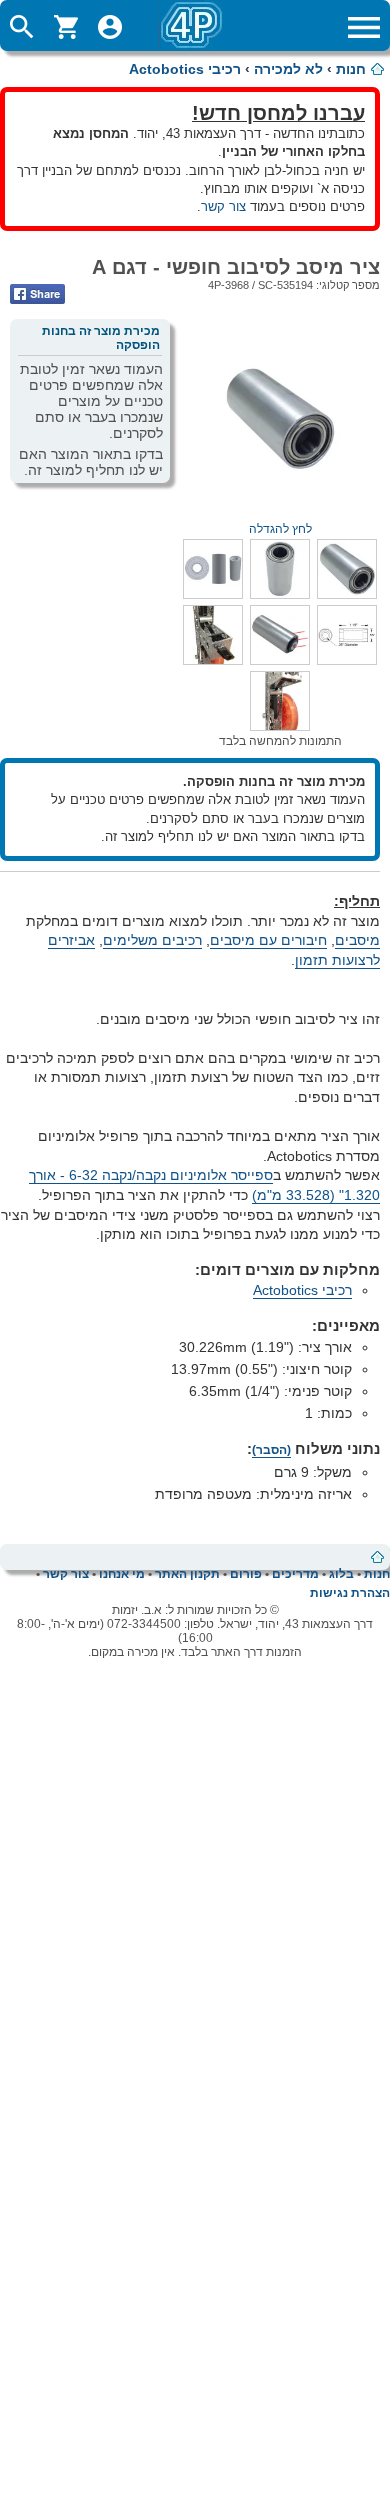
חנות (351, 69)
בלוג (341, 1574)
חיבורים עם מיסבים (268, 940)
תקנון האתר (187, 1574)
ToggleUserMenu (110, 27)
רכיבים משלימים (152, 940)
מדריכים (295, 1574)
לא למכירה (288, 69)
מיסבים (357, 940)
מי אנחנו (122, 1574)
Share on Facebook (37, 294)
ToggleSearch (22, 27)
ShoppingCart (66, 27)
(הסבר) (271, 1450)
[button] (347, 594)
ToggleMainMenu (364, 27)
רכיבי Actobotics (185, 69)
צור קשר (223, 206)
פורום (246, 1574)
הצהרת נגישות (350, 1593)
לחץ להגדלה (280, 529)
